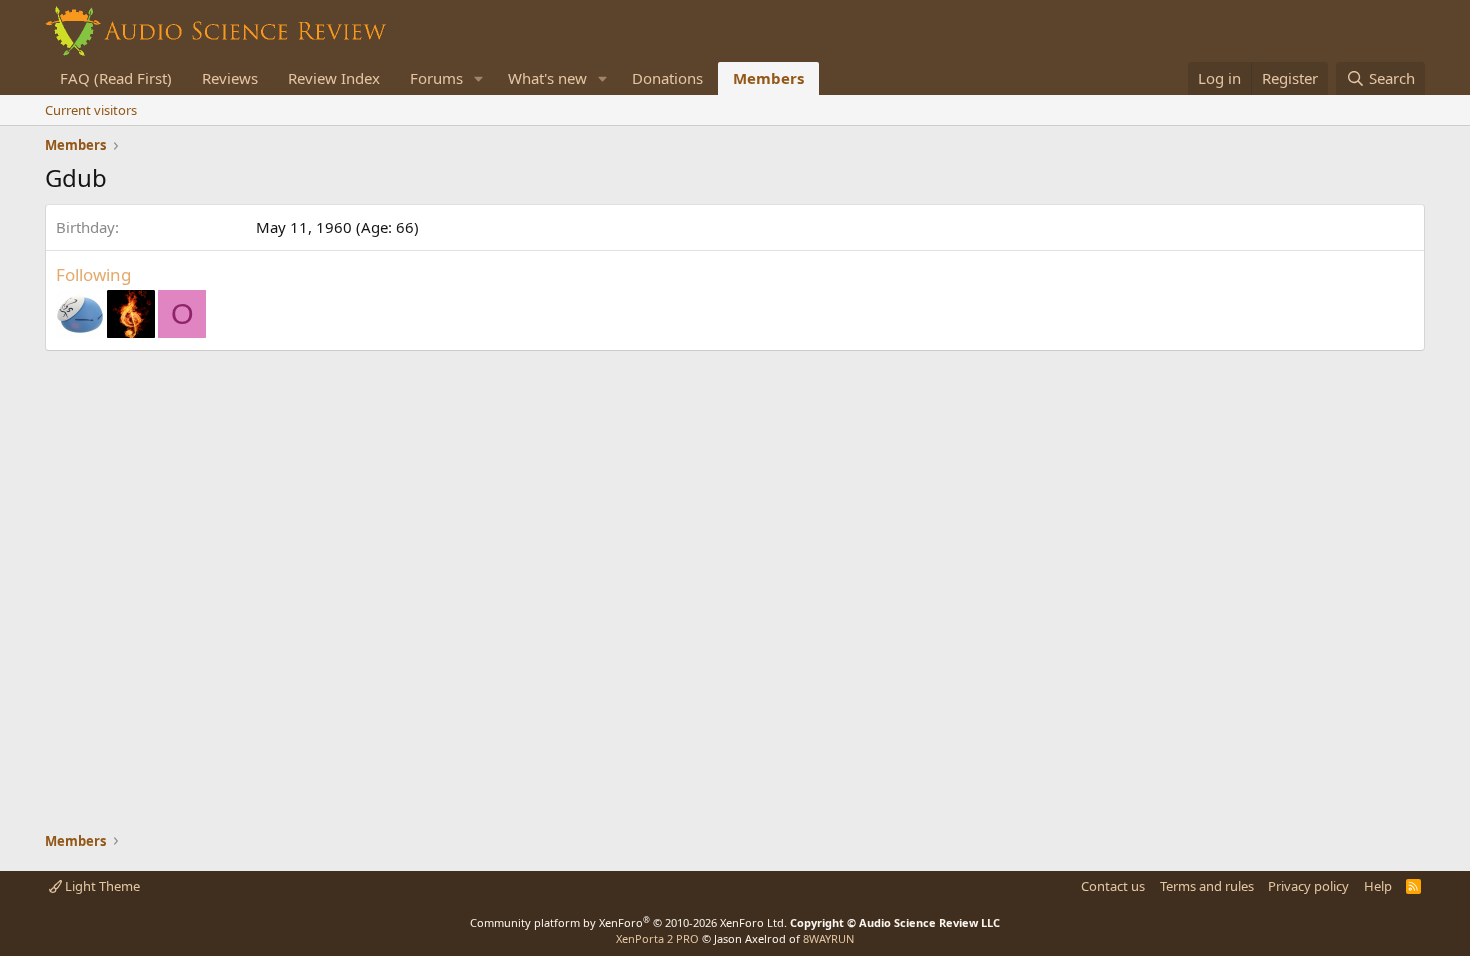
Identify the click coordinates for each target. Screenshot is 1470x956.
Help (1378, 886)
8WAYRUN (828, 938)
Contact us (1113, 886)
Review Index (334, 78)
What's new (547, 78)
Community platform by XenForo (628, 922)
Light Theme (101, 886)
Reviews (230, 78)
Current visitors (91, 110)
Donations (667, 78)
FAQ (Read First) (116, 78)
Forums (436, 78)
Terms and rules (1207, 886)
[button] (479, 78)
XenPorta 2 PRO (657, 938)
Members (768, 78)
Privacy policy (1308, 886)
